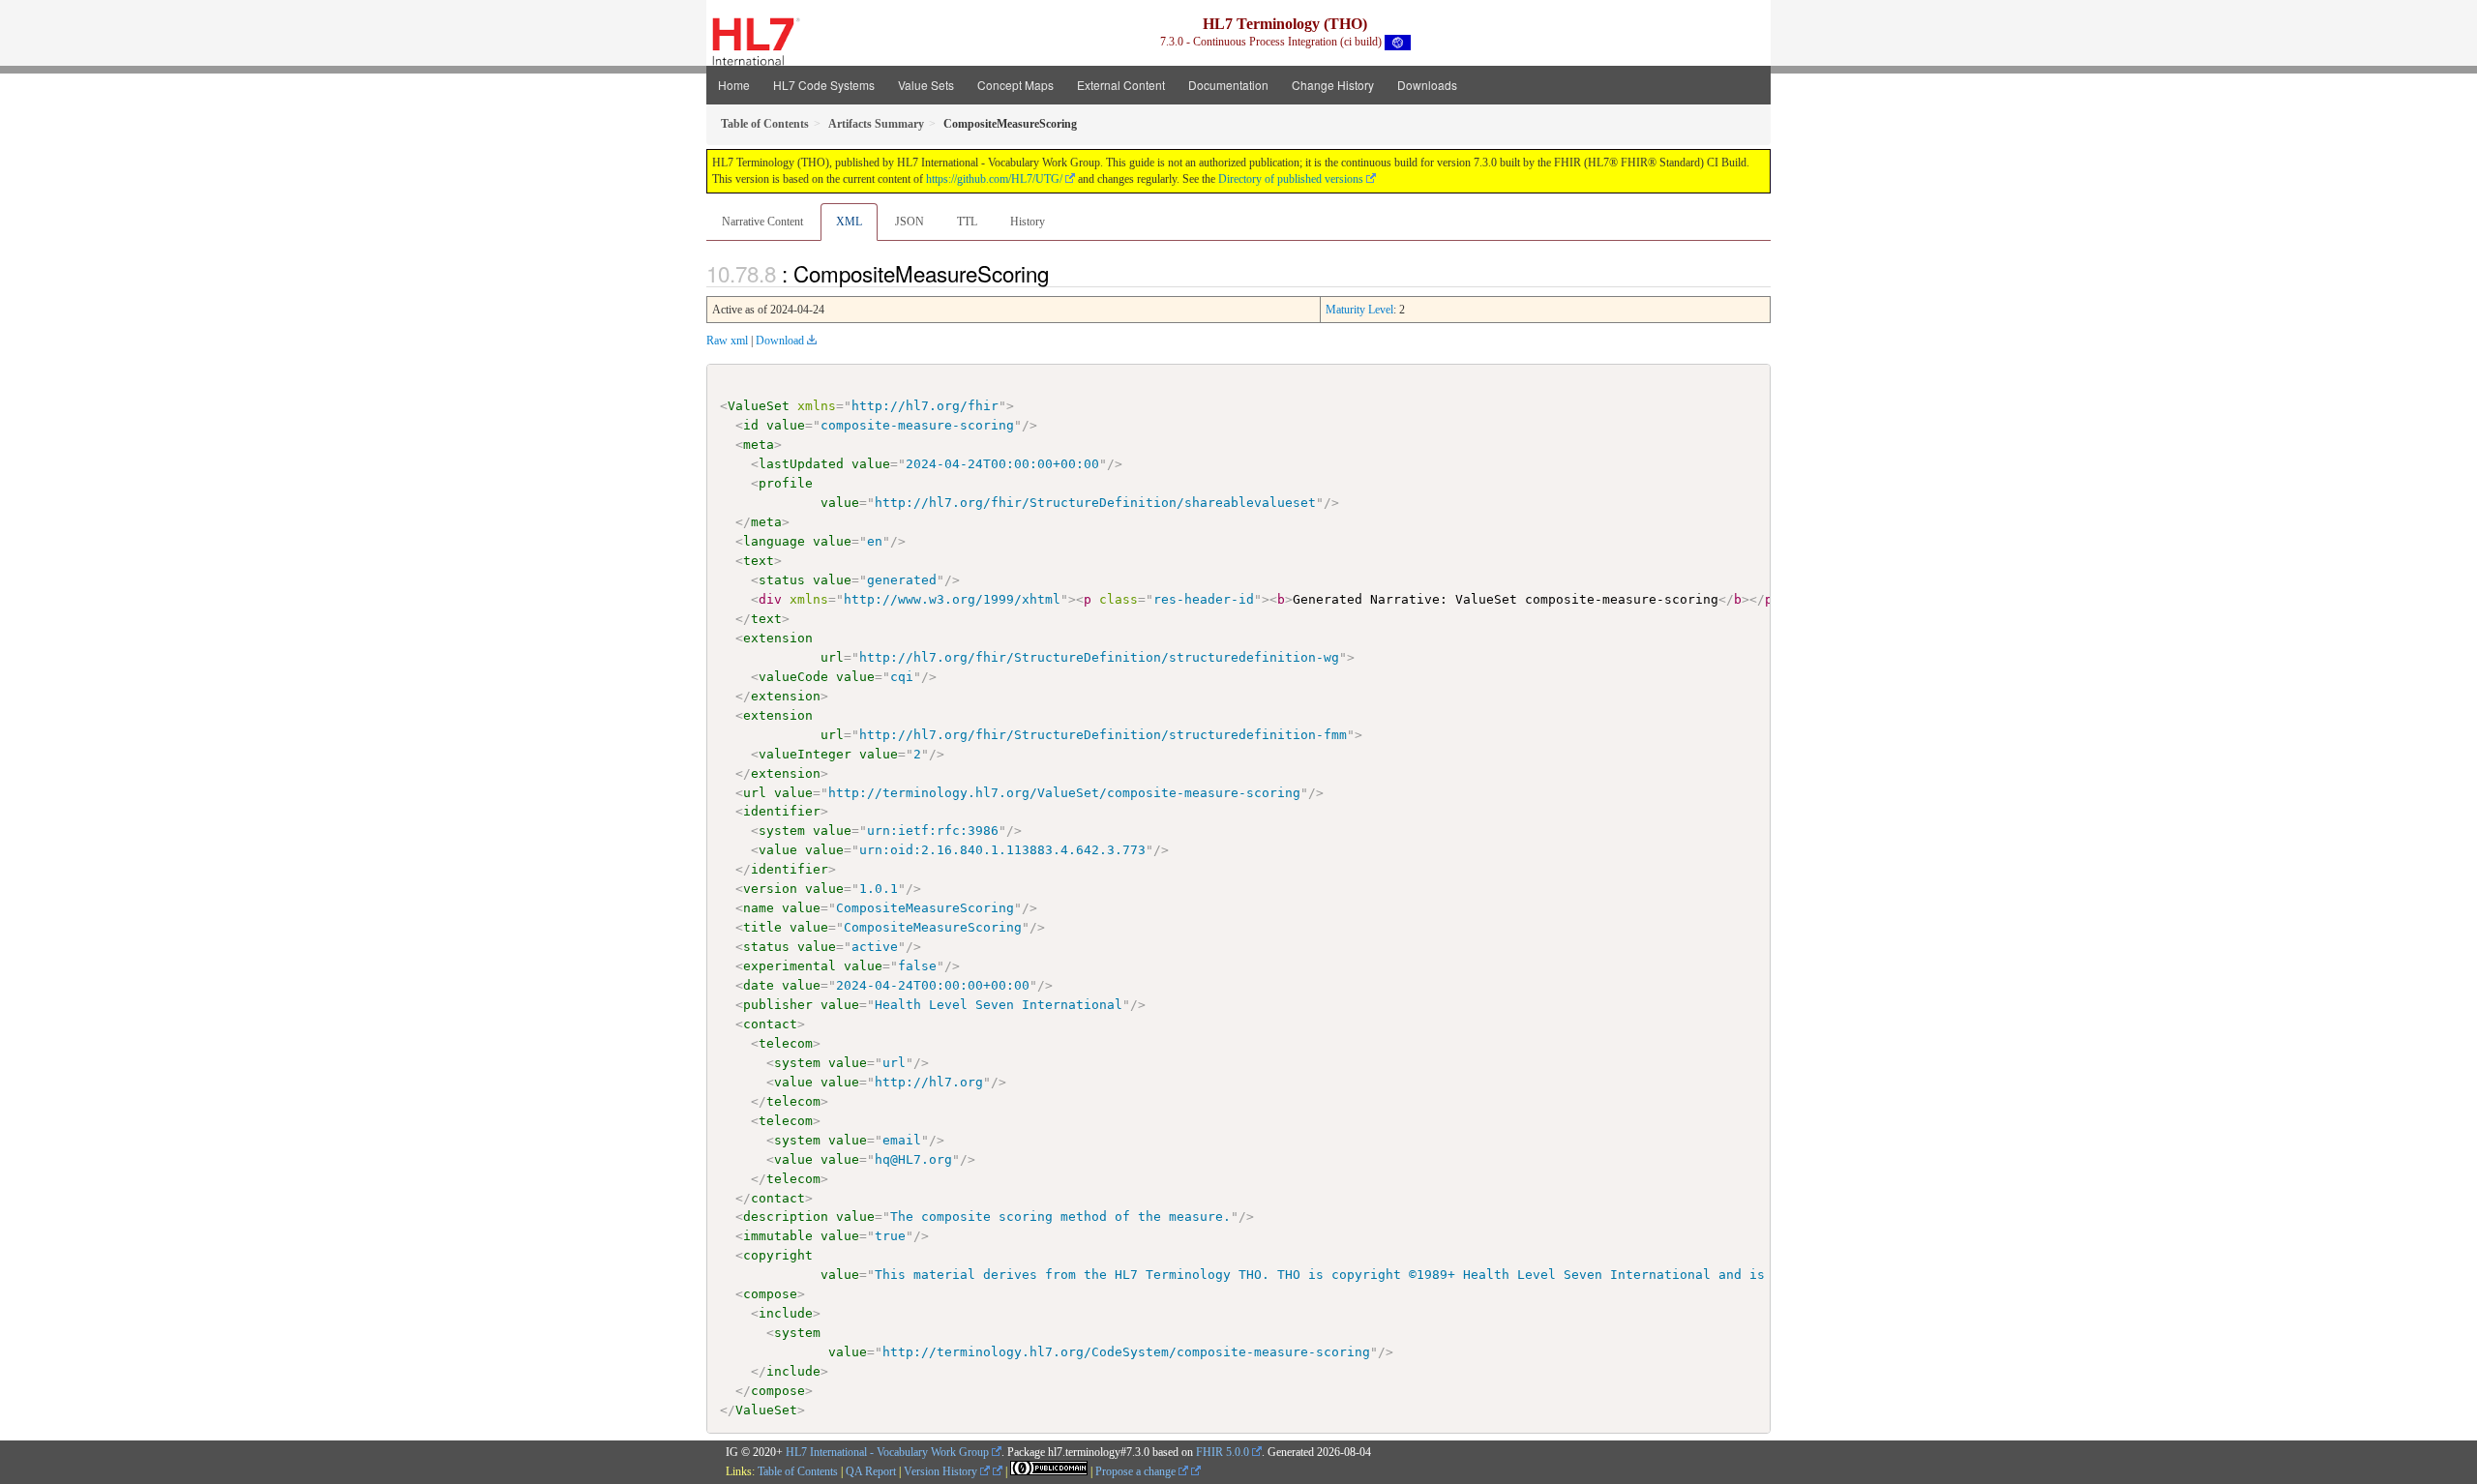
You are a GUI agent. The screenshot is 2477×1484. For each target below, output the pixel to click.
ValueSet (759, 406)
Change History (1333, 85)
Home (734, 85)
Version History (942, 1471)
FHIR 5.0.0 (1223, 1452)
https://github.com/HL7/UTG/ (994, 179)
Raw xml (727, 341)
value (786, 425)
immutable (778, 1236)
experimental (790, 966)
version (770, 889)
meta (759, 445)
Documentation (1228, 85)
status (782, 580)
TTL (967, 222)
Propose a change (1137, 1471)
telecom (786, 1043)
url (832, 657)
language (774, 541)
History (1028, 222)
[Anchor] (1059, 273)
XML (849, 222)
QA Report (871, 1471)
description (786, 1217)
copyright (778, 1255)
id (751, 425)
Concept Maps (1015, 85)
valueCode (793, 677)
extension (778, 638)
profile (786, 483)
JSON (910, 222)
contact (770, 1024)
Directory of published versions (1291, 179)
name (759, 908)
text (759, 561)
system (782, 831)
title (762, 927)
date (759, 985)
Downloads (1427, 85)
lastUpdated (801, 464)
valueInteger (805, 754)
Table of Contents (798, 1471)
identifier (782, 811)
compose (770, 1294)
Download (780, 341)
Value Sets (926, 85)
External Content (1121, 85)
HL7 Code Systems (824, 85)
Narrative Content (762, 222)
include (786, 1313)
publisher (778, 1005)
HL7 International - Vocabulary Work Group (887, 1452)
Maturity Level (1359, 310)
